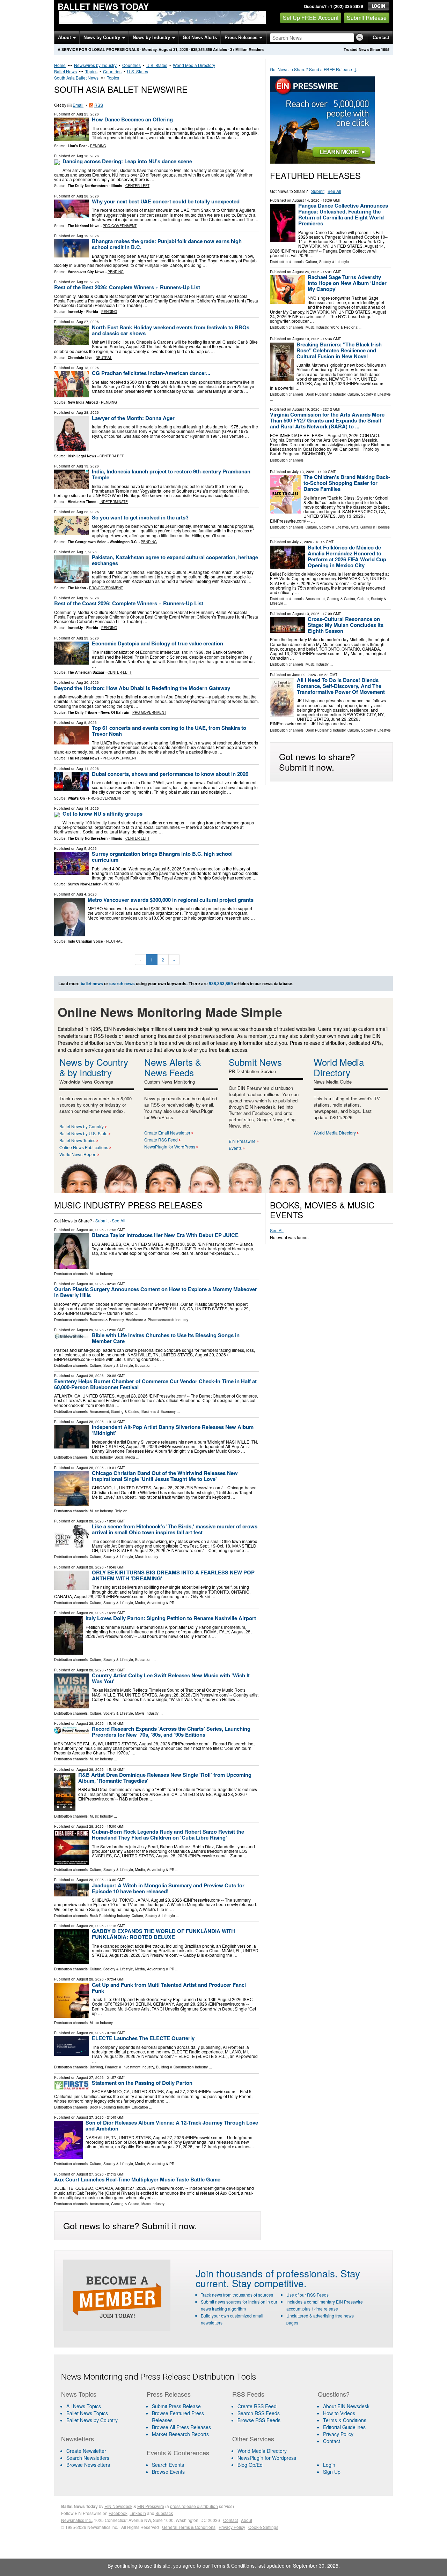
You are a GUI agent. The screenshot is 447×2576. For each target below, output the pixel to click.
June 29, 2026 (304, 675)
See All (334, 191)
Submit (318, 191)
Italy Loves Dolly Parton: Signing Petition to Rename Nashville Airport (171, 1618)
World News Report (78, 1154)
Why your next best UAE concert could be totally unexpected (166, 201)
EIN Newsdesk (118, 2506)
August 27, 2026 (90, 2077)
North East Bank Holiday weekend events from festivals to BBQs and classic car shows (171, 330)
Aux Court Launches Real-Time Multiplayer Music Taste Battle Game (137, 2179)
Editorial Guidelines (344, 2427)
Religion (121, 1511)
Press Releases (242, 38)
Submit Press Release (176, 2406)
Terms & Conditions (345, 2420)
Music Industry (317, 327)
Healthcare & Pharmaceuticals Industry (157, 1320)
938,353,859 (201, 49)
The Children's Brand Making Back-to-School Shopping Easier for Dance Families (347, 483)
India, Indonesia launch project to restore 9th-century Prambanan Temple (171, 474)
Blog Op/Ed (250, 2465)
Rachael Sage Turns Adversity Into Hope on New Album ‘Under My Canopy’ (347, 283)
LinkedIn (138, 2513)
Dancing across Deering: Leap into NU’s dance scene (127, 161)
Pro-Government (120, 226)
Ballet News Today (103, 6)
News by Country (102, 38)
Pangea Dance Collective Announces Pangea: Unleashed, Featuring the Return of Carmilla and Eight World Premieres (343, 214)
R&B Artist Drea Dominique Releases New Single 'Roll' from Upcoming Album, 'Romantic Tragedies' (165, 1778)
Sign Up (332, 2472)
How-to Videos (339, 2413)
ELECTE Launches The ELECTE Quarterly (143, 2038)
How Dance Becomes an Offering (132, 119)
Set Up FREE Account (311, 18)
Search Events (168, 2465)
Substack (164, 2513)
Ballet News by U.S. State (83, 1133)
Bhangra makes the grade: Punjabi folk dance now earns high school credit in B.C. (167, 244)
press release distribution (194, 2506)
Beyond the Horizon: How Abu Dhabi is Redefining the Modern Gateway (142, 688)
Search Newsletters (88, 2458)
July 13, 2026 (303, 472)
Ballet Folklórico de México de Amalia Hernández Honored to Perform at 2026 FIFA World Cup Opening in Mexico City (347, 556)
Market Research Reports (180, 2434)
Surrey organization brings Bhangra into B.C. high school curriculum (162, 857)
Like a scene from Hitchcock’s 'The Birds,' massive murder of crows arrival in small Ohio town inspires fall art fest (175, 1529)
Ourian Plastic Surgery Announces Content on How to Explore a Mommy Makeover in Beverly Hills (156, 1292)
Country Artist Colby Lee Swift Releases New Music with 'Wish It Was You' (171, 1678)
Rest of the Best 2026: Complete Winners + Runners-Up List (127, 287)
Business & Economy (107, 1320)
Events (235, 1148)
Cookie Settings (263, 2527)
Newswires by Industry (95, 65)
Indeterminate (114, 502)
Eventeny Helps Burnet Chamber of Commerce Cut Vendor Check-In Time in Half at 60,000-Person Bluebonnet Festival (155, 1384)
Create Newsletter (86, 2451)
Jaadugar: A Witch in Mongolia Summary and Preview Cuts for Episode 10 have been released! (168, 1888)
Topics (91, 71)
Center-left (137, 186)
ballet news (92, 983)
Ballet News (65, 71)
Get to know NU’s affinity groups (102, 814)
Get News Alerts (200, 38)
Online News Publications (84, 1147)
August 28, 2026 (90, 1376)
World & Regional (344, 327)
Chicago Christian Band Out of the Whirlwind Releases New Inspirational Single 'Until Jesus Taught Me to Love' (165, 1476)
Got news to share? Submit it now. (317, 762)
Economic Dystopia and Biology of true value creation (157, 643)
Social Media (125, 1457)
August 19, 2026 (306, 339)
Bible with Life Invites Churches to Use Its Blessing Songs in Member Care (166, 1338)
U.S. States (157, 65)
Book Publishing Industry (325, 394)
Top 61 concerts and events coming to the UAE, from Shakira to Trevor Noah (169, 731)
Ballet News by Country (82, 1126)
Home (60, 65)
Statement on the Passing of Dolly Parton (142, 2083)
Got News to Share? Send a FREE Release (314, 69)
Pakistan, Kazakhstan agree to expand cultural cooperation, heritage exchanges (175, 560)
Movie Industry (147, 1713)
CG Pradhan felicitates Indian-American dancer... (151, 373)
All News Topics (84, 2406)
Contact (381, 38)
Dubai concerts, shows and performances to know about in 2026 (170, 774)
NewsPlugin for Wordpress (267, 2458)
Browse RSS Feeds (259, 2420)
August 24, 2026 (306, 272)
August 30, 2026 (90, 1230)
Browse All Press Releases (181, 2427)
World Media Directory (194, 65)
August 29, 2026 (90, 1330)
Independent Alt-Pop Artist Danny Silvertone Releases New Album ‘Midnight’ (173, 1430)
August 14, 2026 (306, 200)
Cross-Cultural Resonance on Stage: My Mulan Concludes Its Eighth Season (346, 625)
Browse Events (168, 2472)
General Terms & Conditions (189, 2527)
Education (143, 1365)
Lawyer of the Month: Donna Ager (133, 418)
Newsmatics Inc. (76, 2520)
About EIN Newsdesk (346, 2406)
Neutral (104, 358)
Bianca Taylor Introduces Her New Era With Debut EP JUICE (165, 1235)
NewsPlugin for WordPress (170, 1147)
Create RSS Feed (161, 1140)
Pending (98, 146)
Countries (131, 65)
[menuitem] (100, 2413)
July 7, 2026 (302, 542)
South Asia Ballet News (76, 78)
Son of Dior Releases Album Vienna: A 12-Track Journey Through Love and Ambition (172, 2125)
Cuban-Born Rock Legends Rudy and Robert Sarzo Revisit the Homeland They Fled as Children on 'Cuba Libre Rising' (168, 1834)
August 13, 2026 (306, 614)
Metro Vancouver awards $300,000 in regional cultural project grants (171, 900)
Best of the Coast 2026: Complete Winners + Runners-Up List (129, 603)
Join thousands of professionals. (267, 2273)
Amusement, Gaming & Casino (330, 599)
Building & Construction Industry (182, 2067)
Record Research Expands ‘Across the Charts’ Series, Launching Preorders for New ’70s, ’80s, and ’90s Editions (171, 1732)
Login (329, 2465)
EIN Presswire (242, 1141)
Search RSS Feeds (259, 2413)
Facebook (118, 2513)
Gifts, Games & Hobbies (370, 527)
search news (122, 983)
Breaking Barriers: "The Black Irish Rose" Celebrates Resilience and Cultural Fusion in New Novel (339, 350)
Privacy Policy (338, 2434)
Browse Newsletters (88, 2465)
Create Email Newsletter (167, 1133)
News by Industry (152, 38)
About (65, 38)
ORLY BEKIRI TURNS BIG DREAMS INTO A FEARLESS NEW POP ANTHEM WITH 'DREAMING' (173, 1575)
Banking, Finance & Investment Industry (122, 2067)
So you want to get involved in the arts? (140, 517)
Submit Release (367, 18)
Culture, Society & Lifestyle (327, 262)
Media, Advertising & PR (155, 1603)
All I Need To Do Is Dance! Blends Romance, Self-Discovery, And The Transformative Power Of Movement (341, 686)
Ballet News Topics (77, 1140)
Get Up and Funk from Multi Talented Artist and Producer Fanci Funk (169, 1988)
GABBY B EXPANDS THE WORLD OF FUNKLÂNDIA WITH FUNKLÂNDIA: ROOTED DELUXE (163, 1934)
